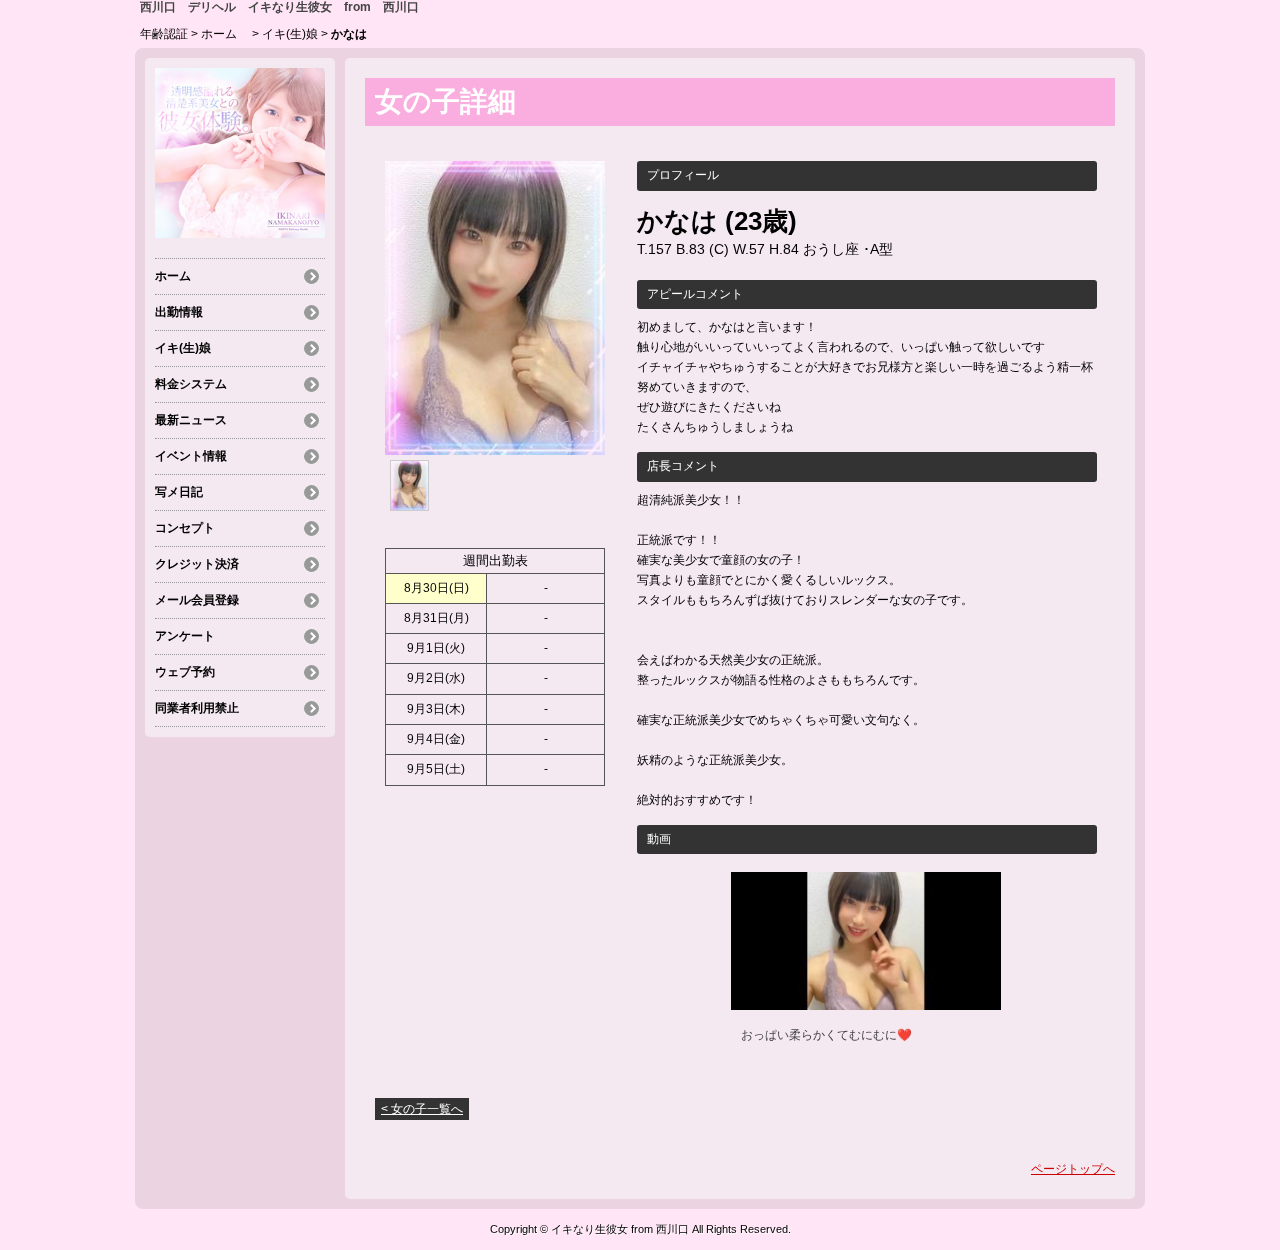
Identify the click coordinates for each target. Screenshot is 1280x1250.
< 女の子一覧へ (422, 1109)
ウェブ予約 (185, 672)
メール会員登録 (197, 600)
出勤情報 (179, 312)
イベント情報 (191, 456)
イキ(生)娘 (290, 34)
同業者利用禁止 (197, 708)
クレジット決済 (197, 564)
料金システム (191, 384)
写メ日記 (179, 492)
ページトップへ (1073, 1169)
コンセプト (185, 528)
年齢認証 (164, 34)
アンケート (185, 636)
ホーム (225, 34)
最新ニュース (191, 420)
